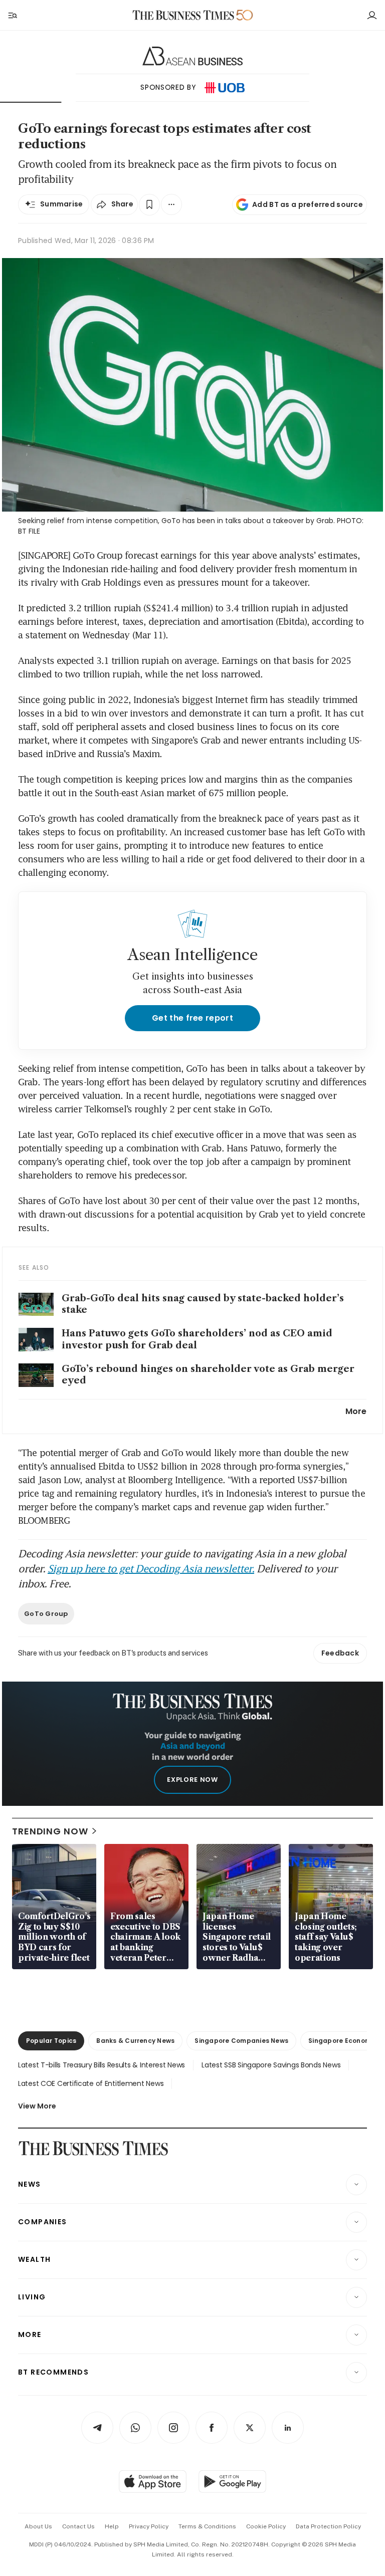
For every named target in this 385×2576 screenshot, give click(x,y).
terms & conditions (207, 2526)
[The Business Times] (183, 15)
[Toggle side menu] (12, 15)
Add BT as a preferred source (308, 204)
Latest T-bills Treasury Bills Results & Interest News (102, 2065)
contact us (78, 2526)
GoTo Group (46, 1614)
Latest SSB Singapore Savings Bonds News (271, 2065)
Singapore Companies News (241, 2041)
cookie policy (266, 2526)
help (112, 2526)
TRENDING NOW (50, 1831)
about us (38, 2526)
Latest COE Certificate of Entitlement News (91, 2083)
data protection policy (328, 2526)
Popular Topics (51, 2041)
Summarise (62, 204)
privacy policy (149, 2526)
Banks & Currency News (135, 2041)
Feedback (340, 1653)
